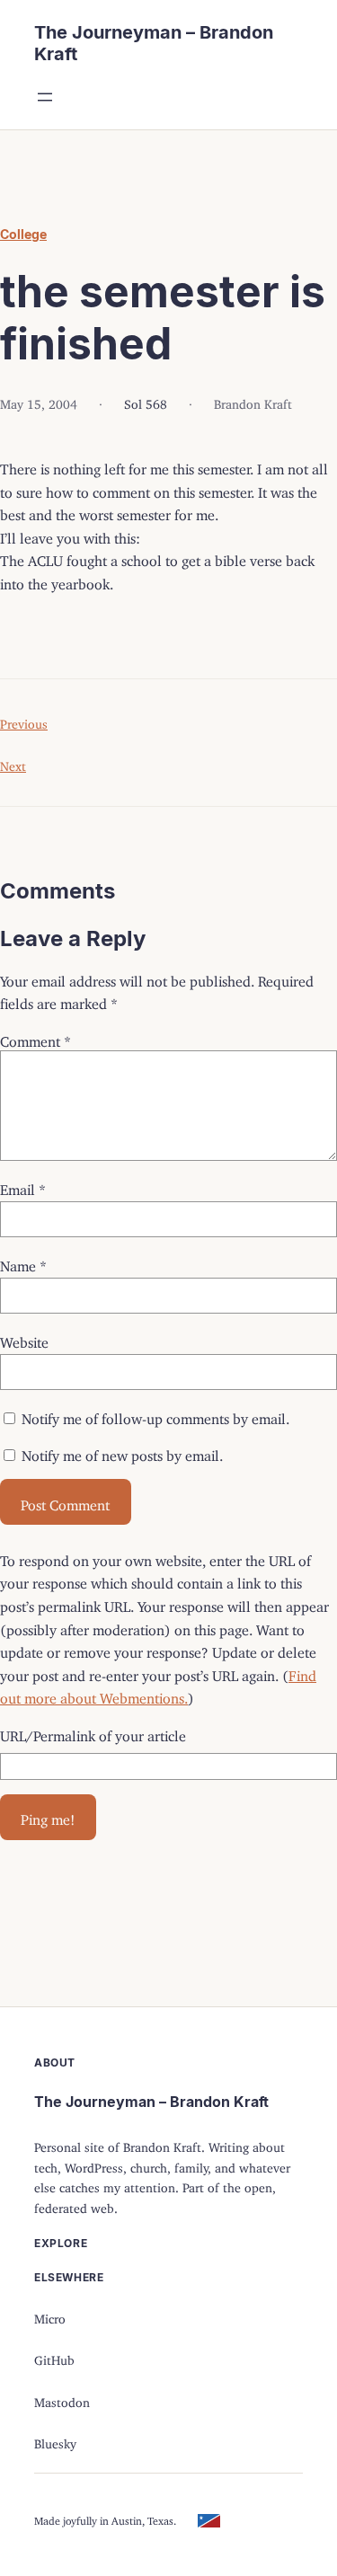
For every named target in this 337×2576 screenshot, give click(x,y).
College (23, 234)
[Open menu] (45, 97)
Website (24, 1339)
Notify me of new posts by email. (122, 1452)
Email (23, 1186)
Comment (35, 1038)
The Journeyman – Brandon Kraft (151, 2102)
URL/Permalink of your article (93, 1732)
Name (23, 1262)
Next (13, 763)
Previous (24, 721)
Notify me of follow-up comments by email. (155, 1415)
